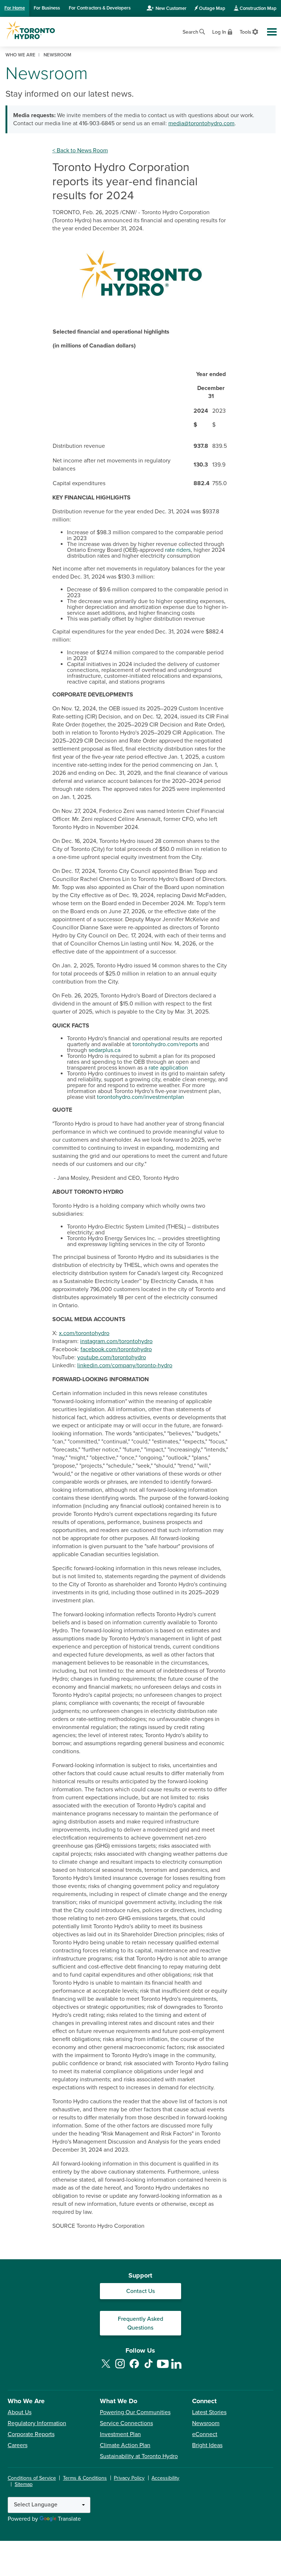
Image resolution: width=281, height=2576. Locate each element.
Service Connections (126, 2423)
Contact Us (140, 2291)
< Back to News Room (80, 150)
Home (15, 8)
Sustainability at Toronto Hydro (139, 2456)
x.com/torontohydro (84, 1333)
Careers (18, 2445)
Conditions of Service (32, 2478)
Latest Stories (209, 2412)
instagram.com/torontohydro (116, 1341)
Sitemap (24, 2484)
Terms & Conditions (85, 2478)
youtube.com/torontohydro (112, 1357)
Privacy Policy (129, 2478)
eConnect (205, 2434)
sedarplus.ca (104, 1050)
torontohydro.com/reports (165, 1044)
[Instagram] (120, 2368)
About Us (20, 2412)
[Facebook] (134, 2368)
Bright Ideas (207, 2445)
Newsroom (206, 2423)
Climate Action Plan (125, 2445)
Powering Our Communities (135, 2412)
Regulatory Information (37, 2423)
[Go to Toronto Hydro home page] (30, 30)
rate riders (178, 550)
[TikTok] (149, 2368)
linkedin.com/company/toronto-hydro (125, 1365)
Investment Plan (120, 2434)
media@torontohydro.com (201, 123)
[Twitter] (106, 2368)
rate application (168, 1068)
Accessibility (165, 2478)
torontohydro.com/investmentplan (140, 1097)
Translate (69, 2519)
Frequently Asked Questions (140, 2323)
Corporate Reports (31, 2434)
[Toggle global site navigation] (272, 32)
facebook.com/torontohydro (116, 1349)
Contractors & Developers (100, 8)
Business (47, 8)
